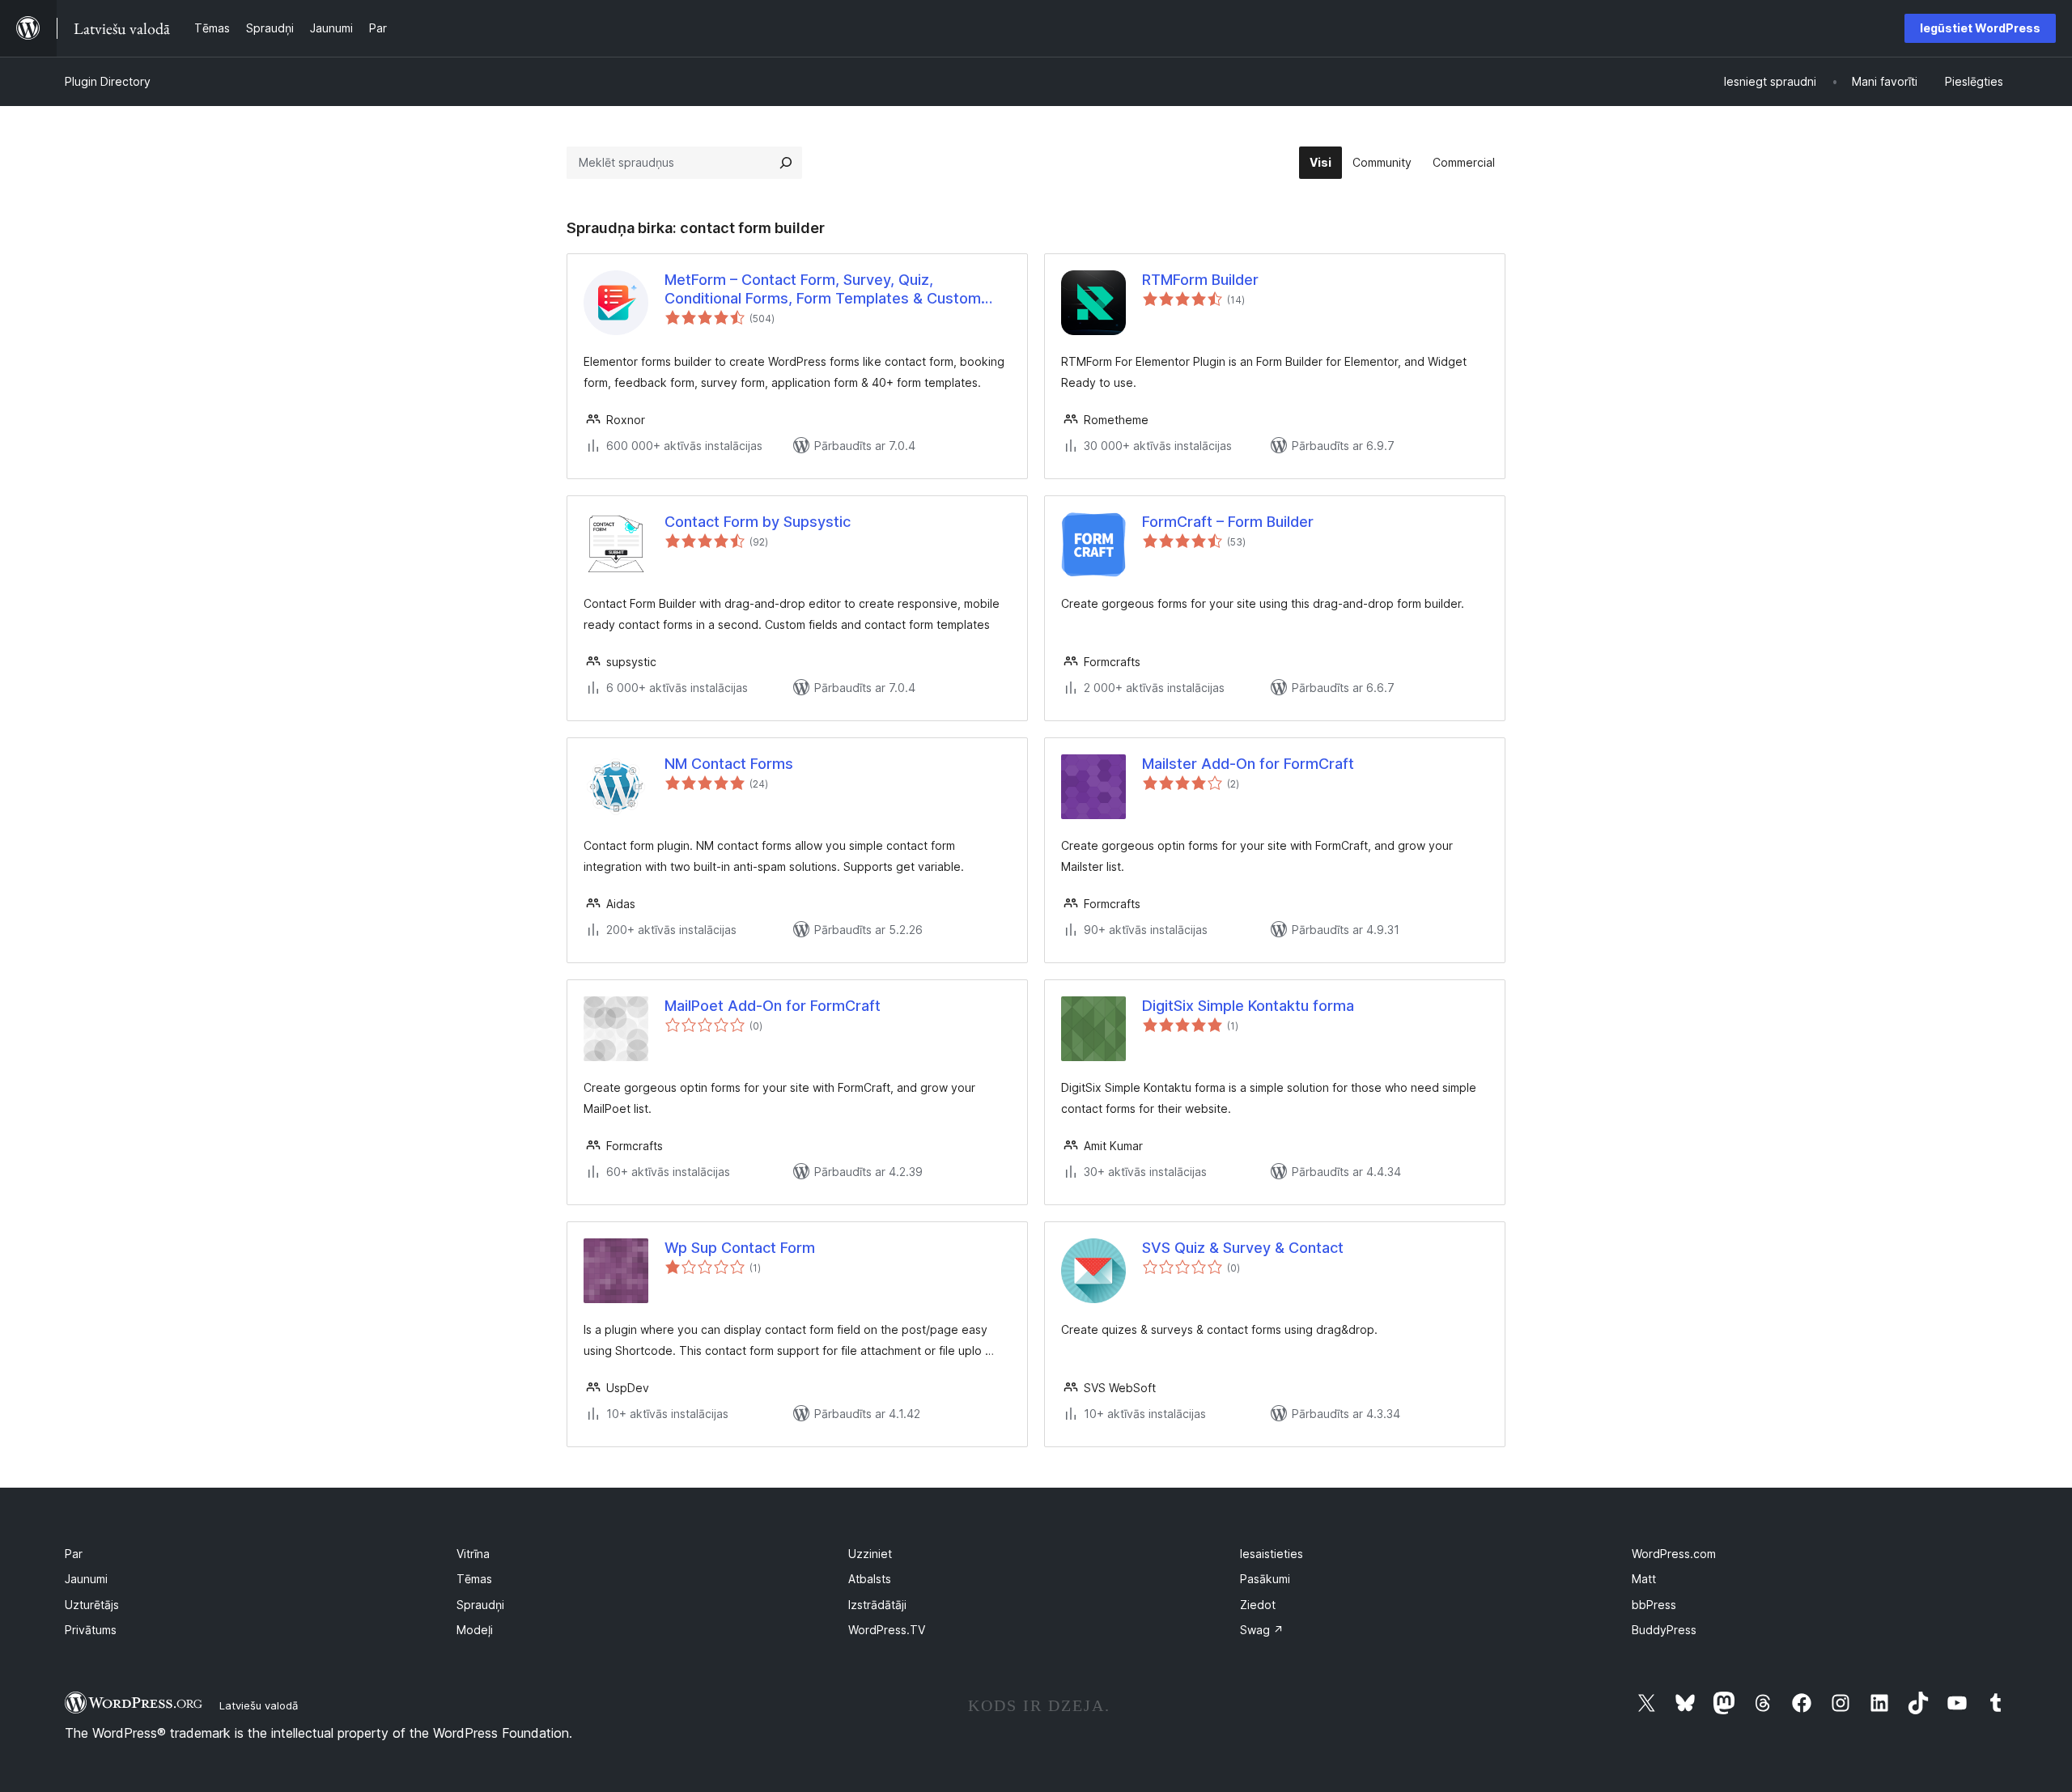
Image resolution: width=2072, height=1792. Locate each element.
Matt (1644, 1579)
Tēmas (474, 1579)
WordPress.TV (887, 1630)
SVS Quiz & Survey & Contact (1243, 1248)
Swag (1262, 1630)
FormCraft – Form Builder (1228, 522)
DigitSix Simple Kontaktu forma (1248, 1006)
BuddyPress (1664, 1630)
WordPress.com (1674, 1554)
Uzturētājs (92, 1605)
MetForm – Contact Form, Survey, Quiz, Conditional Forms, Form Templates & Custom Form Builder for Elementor (823, 290)
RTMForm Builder (1200, 280)
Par (74, 1554)
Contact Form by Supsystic (758, 522)
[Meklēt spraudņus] (786, 163)
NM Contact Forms (729, 764)
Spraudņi (480, 1605)
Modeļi (475, 1630)
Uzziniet (870, 1554)
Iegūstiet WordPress (1980, 28)
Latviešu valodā (259, 1705)
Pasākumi (1265, 1579)
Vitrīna (473, 1554)
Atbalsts (870, 1579)
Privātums (91, 1630)
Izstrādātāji (877, 1605)
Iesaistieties (1272, 1554)
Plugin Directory (108, 81)
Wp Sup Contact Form (740, 1248)
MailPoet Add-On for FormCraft (773, 1006)
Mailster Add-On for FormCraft (1248, 764)
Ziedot (1258, 1605)
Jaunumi (86, 1579)
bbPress (1654, 1605)
